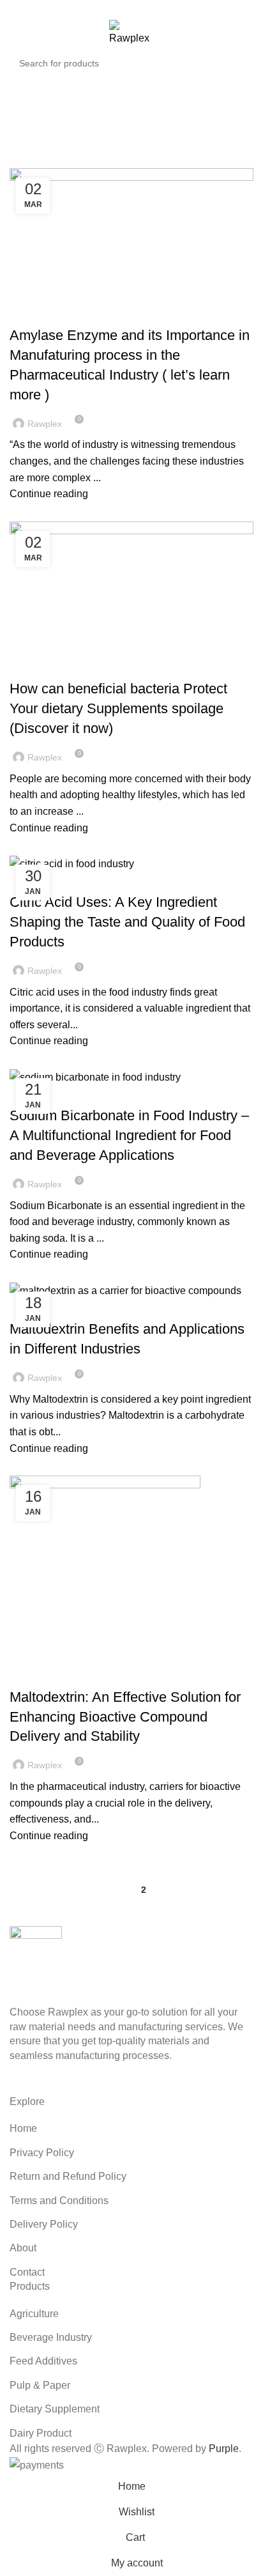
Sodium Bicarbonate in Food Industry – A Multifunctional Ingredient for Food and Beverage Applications (129, 1135)
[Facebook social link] (102, 8)
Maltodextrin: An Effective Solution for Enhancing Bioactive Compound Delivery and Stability (125, 1717)
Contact (27, 2272)
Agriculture (34, 2314)
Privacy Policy (42, 2153)
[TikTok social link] (161, 8)
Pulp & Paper (40, 2385)
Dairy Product (41, 2433)
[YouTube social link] (132, 8)
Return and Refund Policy (68, 2176)
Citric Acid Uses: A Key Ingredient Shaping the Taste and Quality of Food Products (127, 922)
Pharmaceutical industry (73, 313)
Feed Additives (43, 2361)
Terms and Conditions (59, 2201)
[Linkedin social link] (147, 8)
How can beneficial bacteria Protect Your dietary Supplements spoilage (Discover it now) (118, 708)
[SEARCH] (240, 63)
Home (69, 125)
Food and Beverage (59, 880)
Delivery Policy (44, 2224)
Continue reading (49, 494)
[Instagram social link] (117, 8)
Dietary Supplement (55, 2409)
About (23, 2248)
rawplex (179, 100)
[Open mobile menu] (15, 33)
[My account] (222, 33)
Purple (224, 2449)
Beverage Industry (51, 2337)
